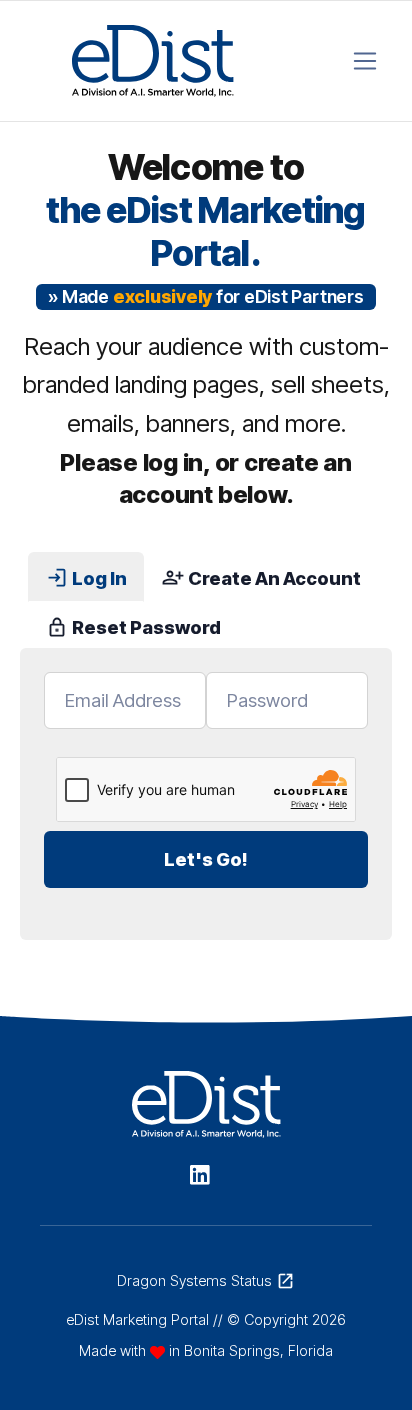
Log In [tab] (86, 578)
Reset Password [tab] (133, 627)
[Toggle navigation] (365, 61)
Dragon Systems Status (206, 1280)
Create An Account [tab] (261, 578)
